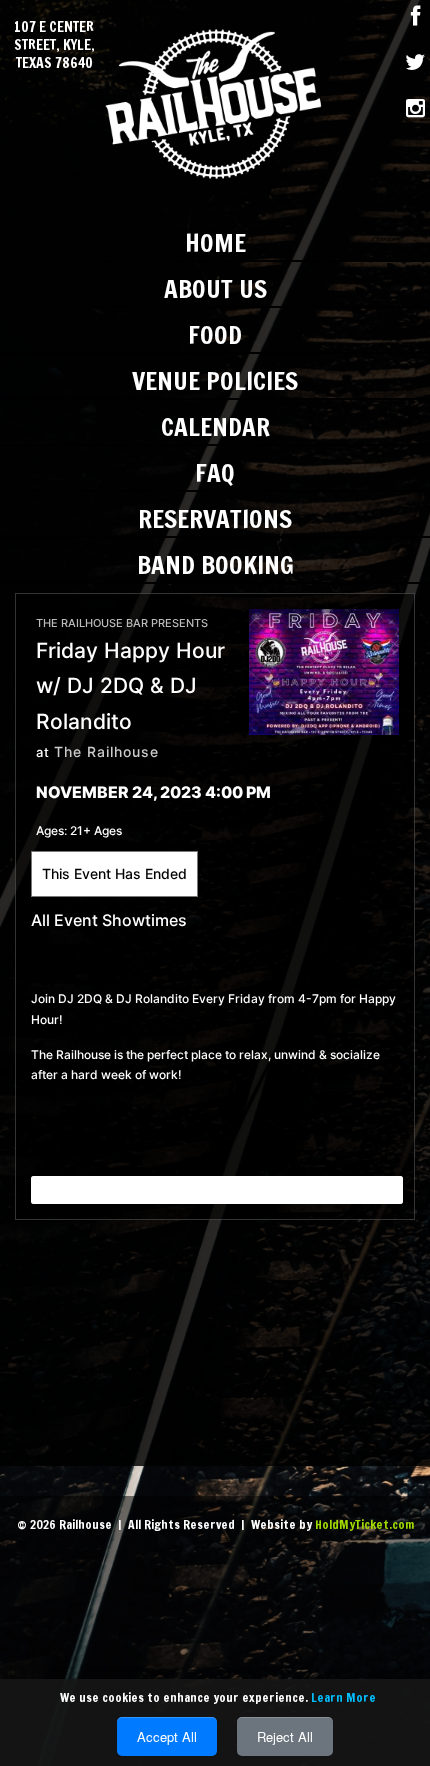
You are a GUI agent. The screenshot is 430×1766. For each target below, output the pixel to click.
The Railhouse (106, 751)
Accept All (167, 1736)
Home (215, 242)
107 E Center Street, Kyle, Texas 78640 (54, 45)
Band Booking (215, 564)
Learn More (343, 1697)
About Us (215, 288)
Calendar (215, 426)
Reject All (285, 1736)
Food (215, 334)
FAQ (215, 472)
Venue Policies (215, 380)
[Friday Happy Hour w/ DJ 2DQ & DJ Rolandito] (324, 670)
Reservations (215, 518)
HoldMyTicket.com (364, 1524)
